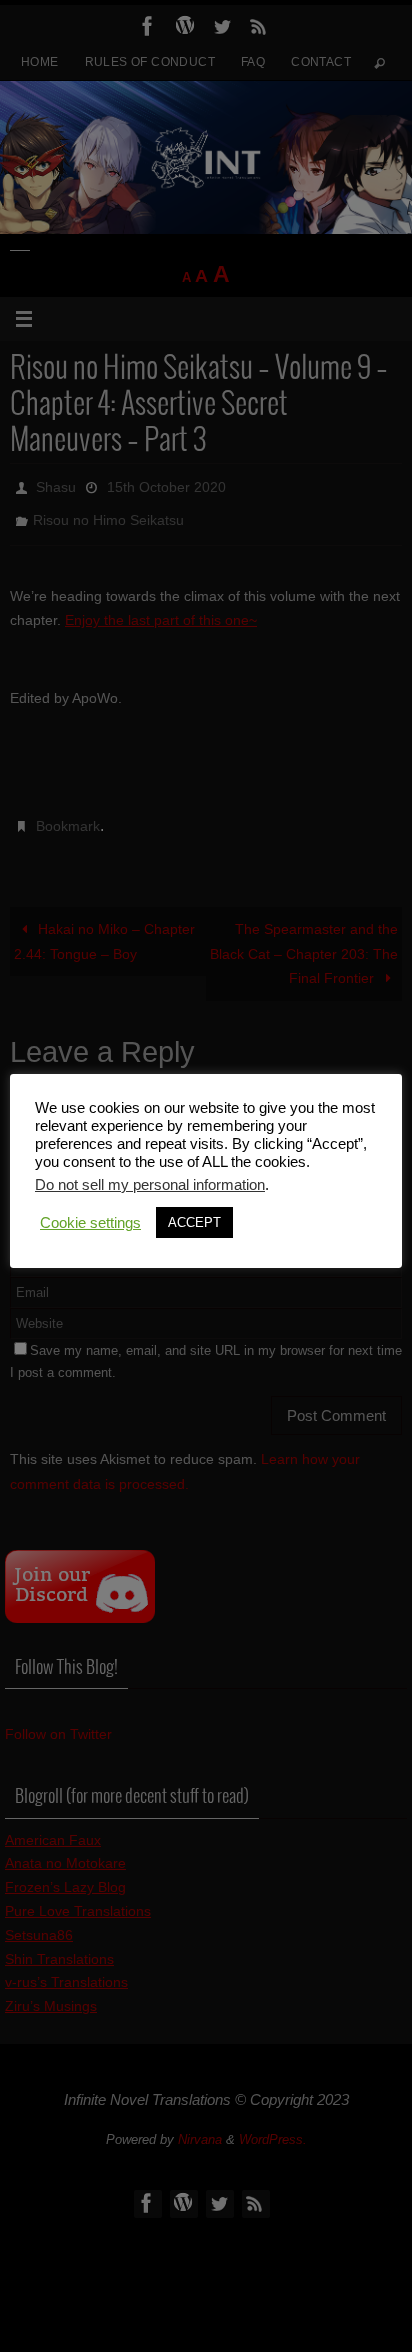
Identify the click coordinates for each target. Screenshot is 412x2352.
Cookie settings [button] (90, 1223)
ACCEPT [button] (194, 1222)
